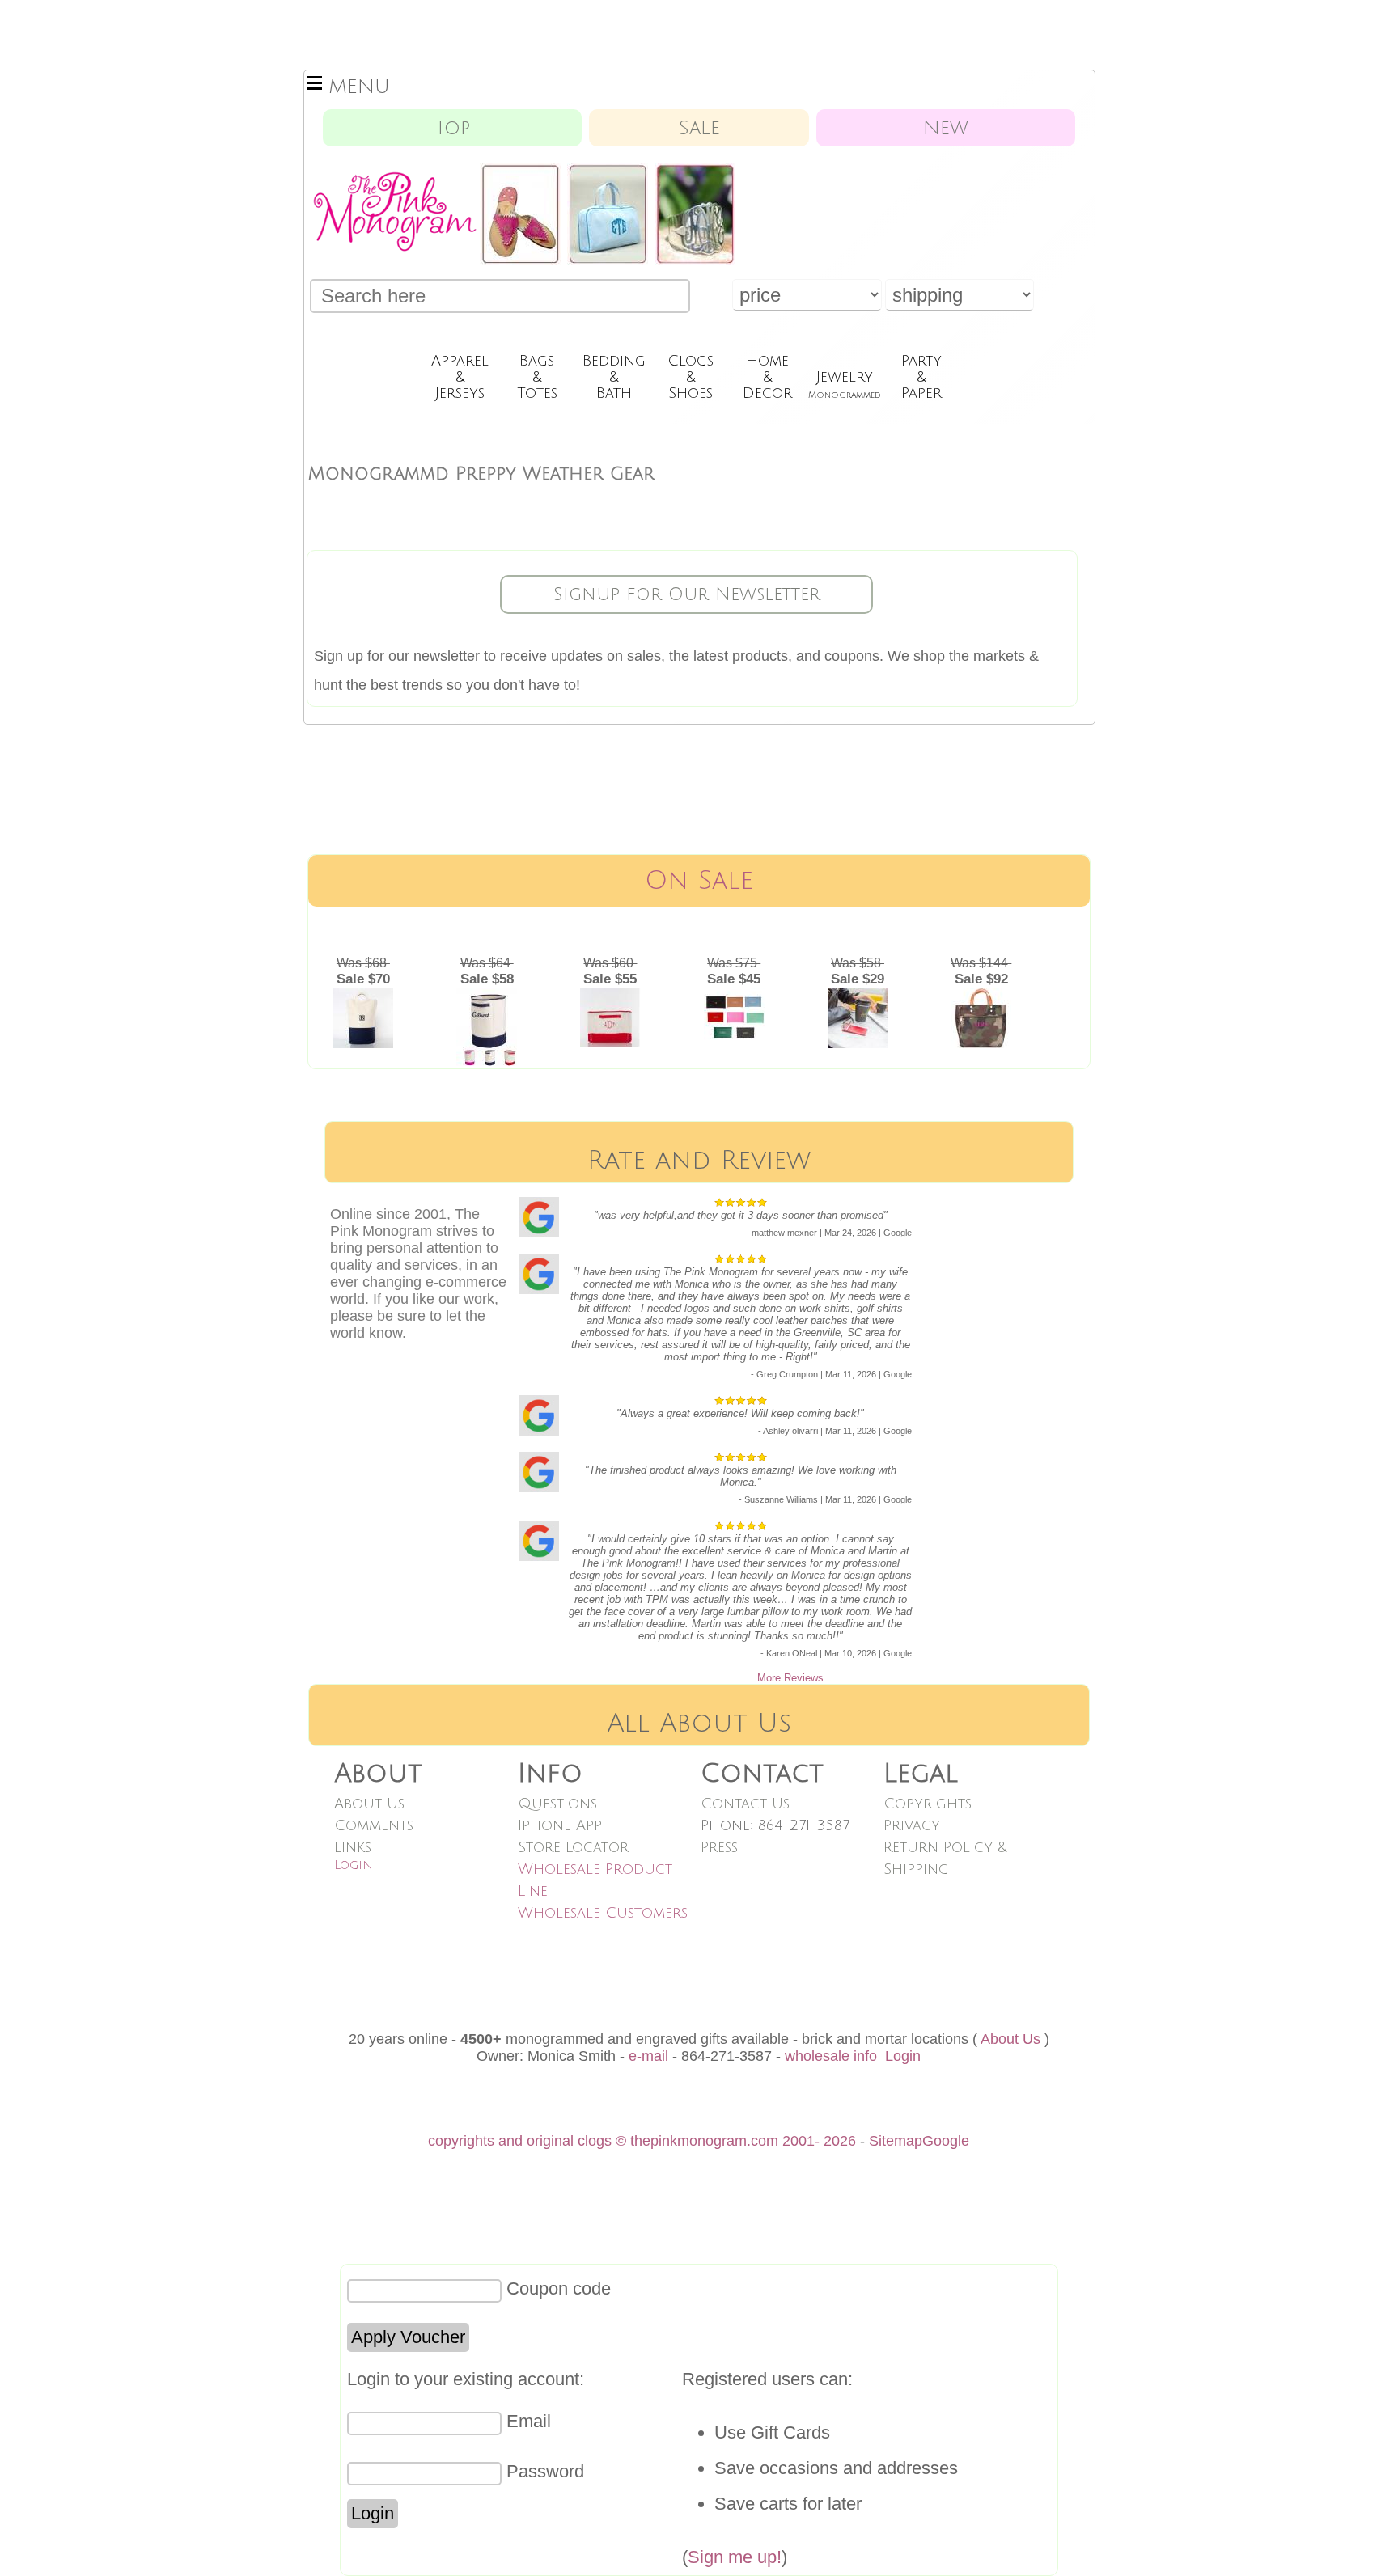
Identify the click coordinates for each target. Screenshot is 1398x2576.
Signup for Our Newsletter (687, 594)
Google (946, 2141)
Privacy (912, 1825)
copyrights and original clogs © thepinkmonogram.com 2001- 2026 (642, 2141)
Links (353, 1847)
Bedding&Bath (614, 377)
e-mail (648, 2056)
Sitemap (896, 2141)
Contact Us (745, 1804)
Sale (699, 128)
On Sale (699, 880)
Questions (557, 1804)
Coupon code (559, 2288)
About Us (369, 1804)
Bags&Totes (537, 377)
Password (545, 2471)
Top (452, 128)
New (946, 128)
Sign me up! (735, 2557)
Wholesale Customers (603, 1913)
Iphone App (560, 1825)
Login (354, 1865)
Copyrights (928, 1804)
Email (529, 2421)
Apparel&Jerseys (460, 377)
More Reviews (790, 1678)
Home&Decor (767, 377)
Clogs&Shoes (691, 377)
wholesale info (831, 2056)
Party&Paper (921, 377)
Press (719, 1847)
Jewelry (845, 384)
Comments (374, 1825)
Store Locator (573, 1847)
